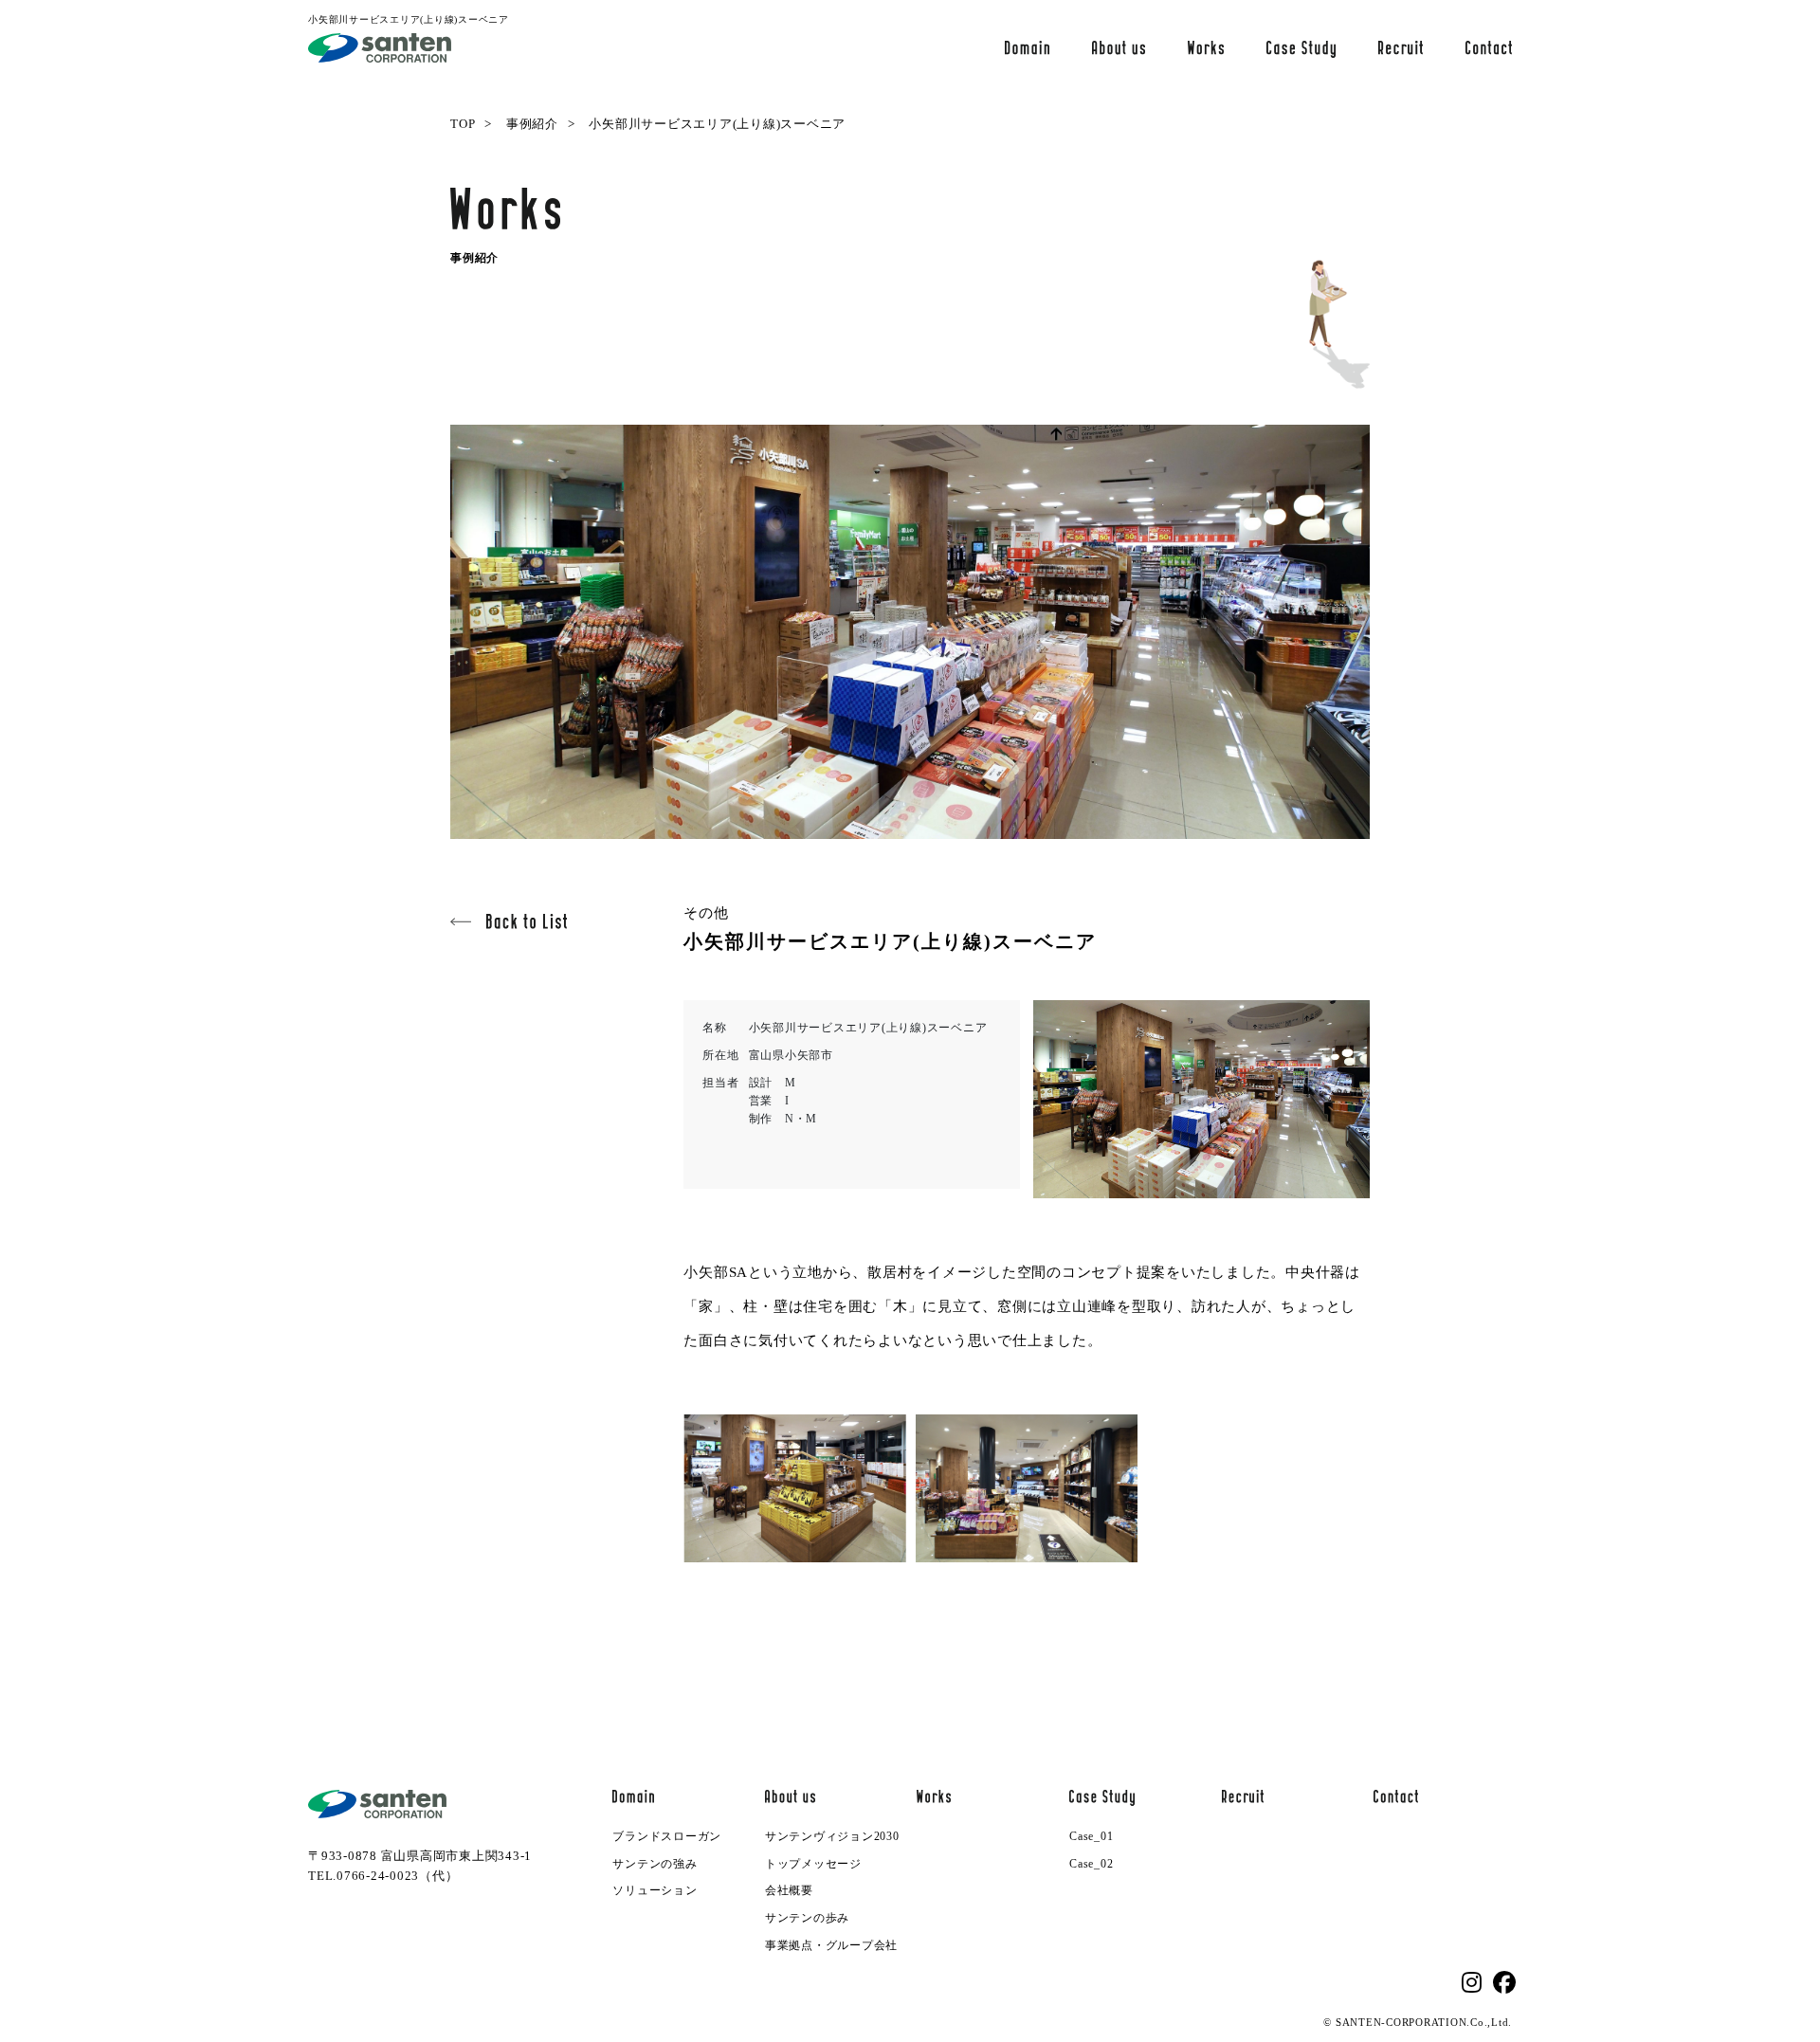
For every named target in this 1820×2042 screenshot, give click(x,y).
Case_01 (1091, 1836)
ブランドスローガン (667, 1836)
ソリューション (655, 1890)
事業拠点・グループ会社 (831, 1945)
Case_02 (1091, 1864)
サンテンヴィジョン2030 (832, 1836)
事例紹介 (532, 124)
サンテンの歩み (807, 1918)
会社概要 (789, 1890)
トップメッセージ (813, 1864)
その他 (706, 913)
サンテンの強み (655, 1864)
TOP (463, 124)
